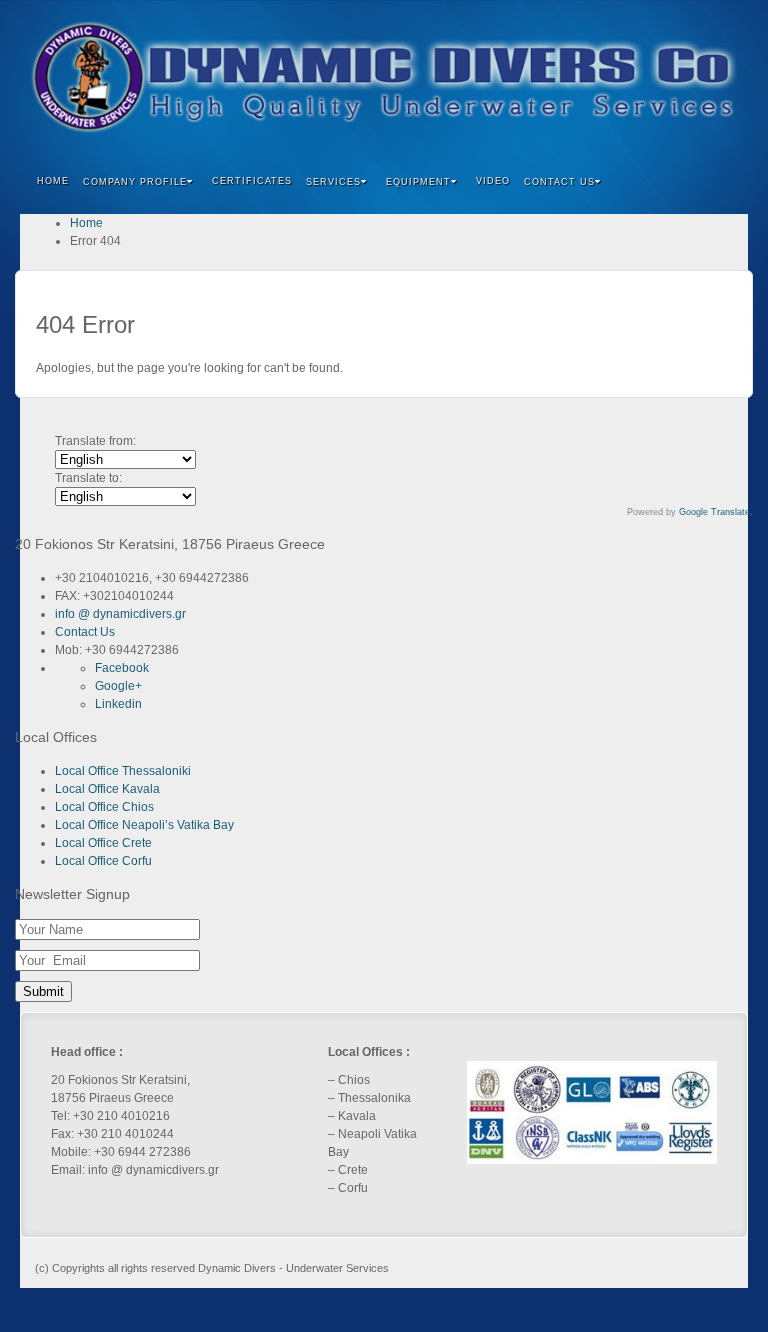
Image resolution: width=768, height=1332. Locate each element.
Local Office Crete (103, 843)
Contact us (559, 182)
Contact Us (85, 632)
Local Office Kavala (107, 789)
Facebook (611, 77)
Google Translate (714, 512)
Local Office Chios (104, 807)
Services (333, 182)
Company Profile (135, 182)
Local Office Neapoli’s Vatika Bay (144, 825)
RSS (719, 77)
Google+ (638, 77)
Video (493, 181)
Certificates (252, 181)
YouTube (692, 77)
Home (53, 181)
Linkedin (665, 77)
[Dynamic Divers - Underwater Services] (384, 77)
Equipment (418, 182)
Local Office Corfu (103, 861)
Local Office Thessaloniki (123, 771)
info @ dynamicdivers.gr (120, 614)
